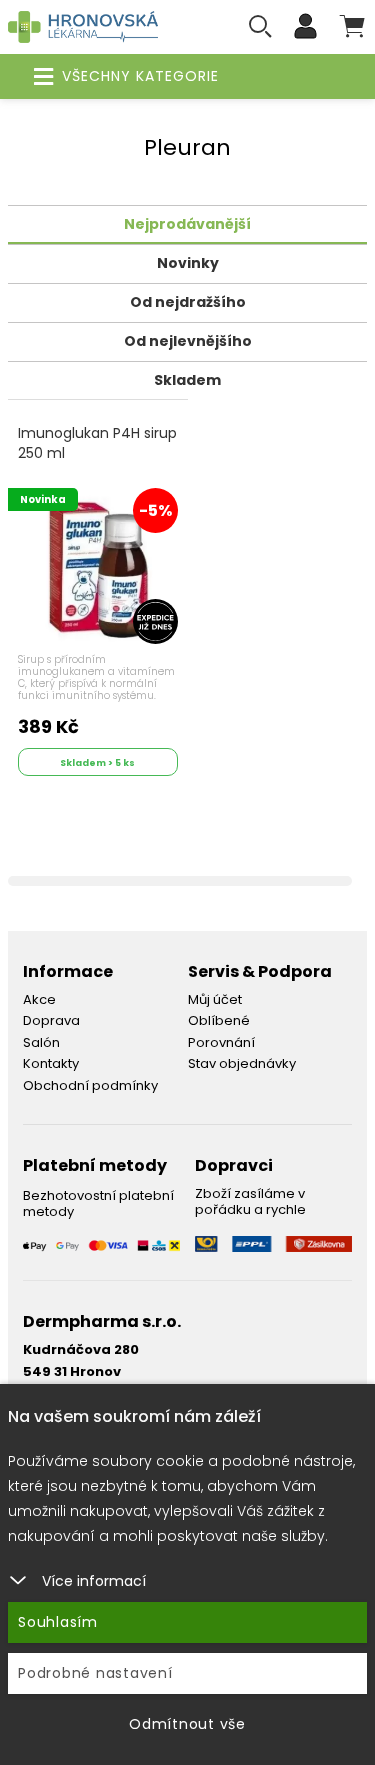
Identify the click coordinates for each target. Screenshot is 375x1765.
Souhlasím (58, 1622)
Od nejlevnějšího (188, 341)
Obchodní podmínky (90, 1085)
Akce (39, 999)
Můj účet (215, 999)
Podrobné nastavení (95, 1673)
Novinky (188, 263)
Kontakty (51, 1063)
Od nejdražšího (188, 302)
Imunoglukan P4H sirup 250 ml (97, 443)
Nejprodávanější (187, 224)
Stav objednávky (242, 1063)
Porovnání (221, 1042)
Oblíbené (219, 1020)
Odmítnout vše (187, 1724)
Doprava (51, 1020)
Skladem (187, 380)
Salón (41, 1042)
